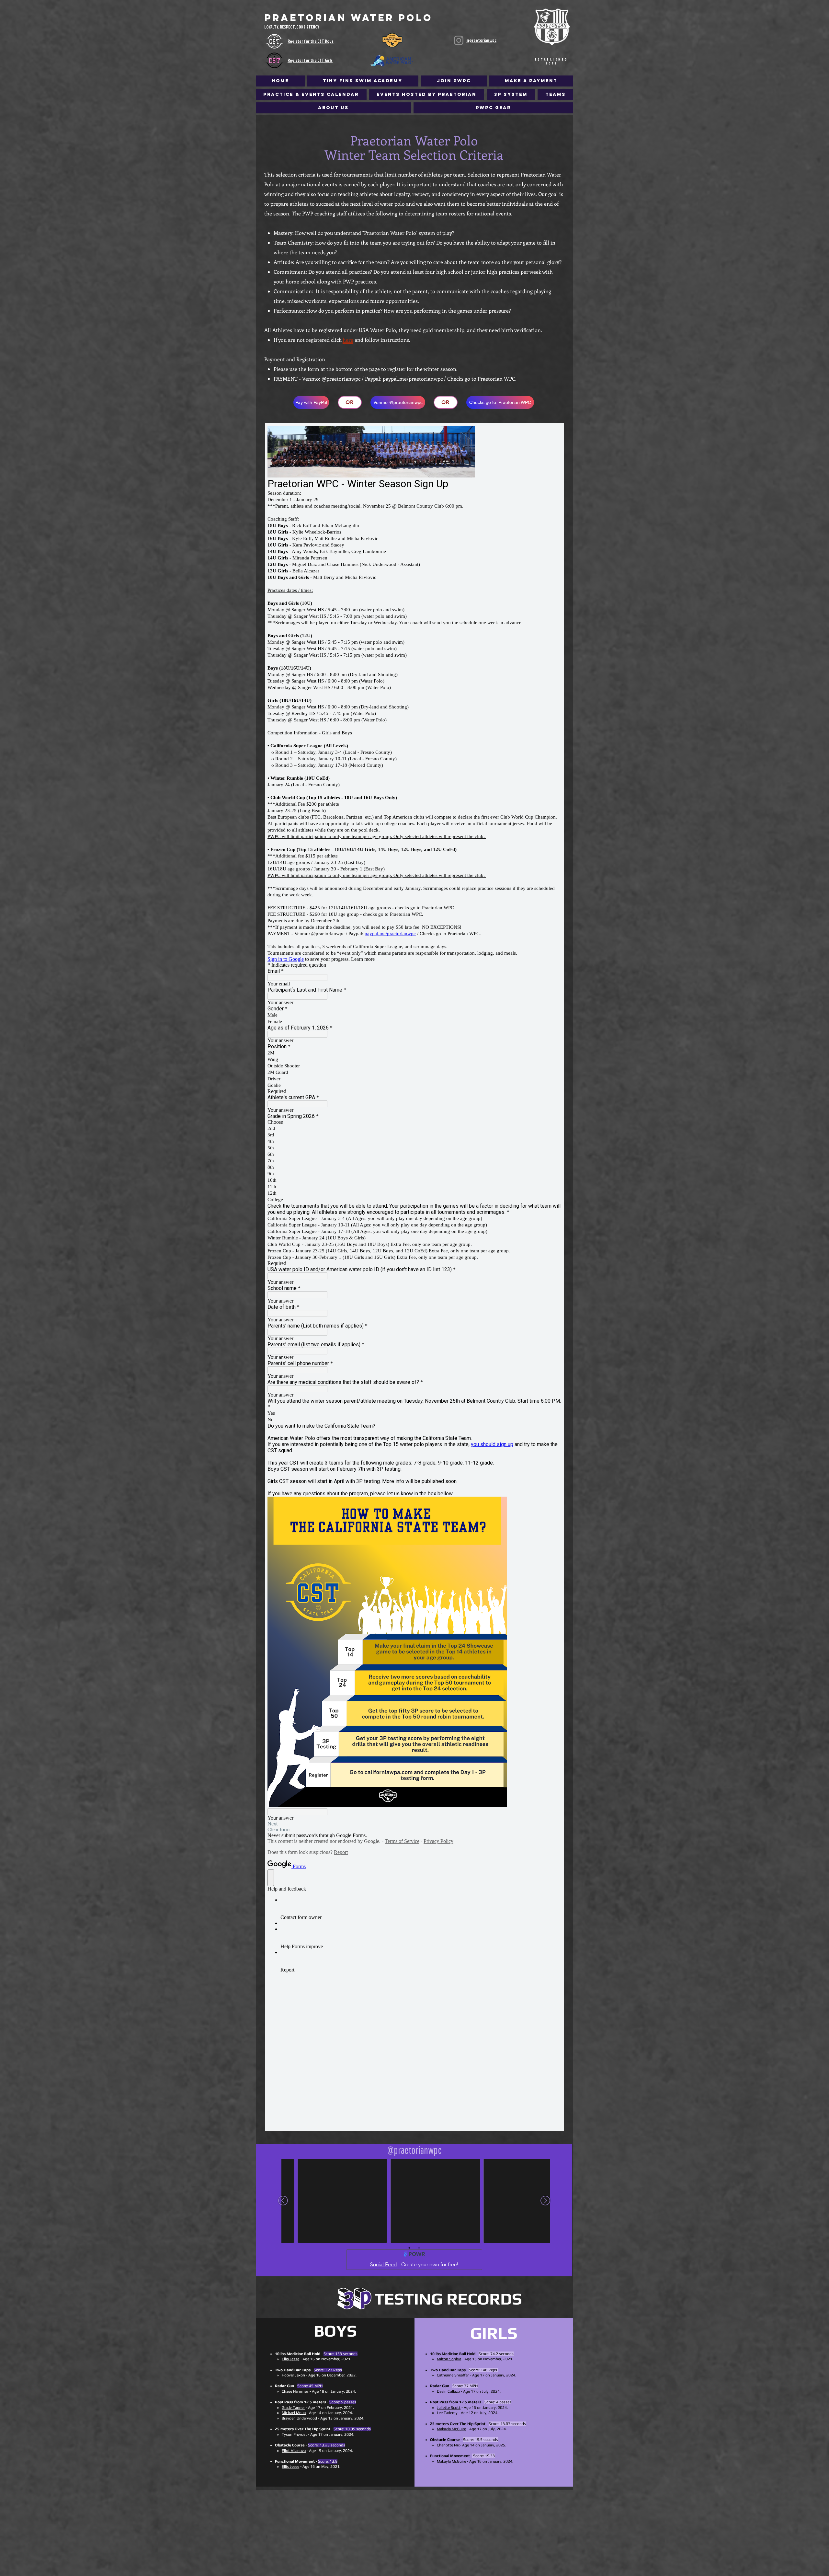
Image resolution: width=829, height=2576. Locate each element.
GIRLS (494, 2333)
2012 (552, 63)
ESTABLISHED (552, 59)
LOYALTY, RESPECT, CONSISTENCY (292, 27)
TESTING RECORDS (448, 2299)
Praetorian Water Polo (348, 18)
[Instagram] (459, 40)
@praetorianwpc (481, 40)
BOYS (335, 2331)
